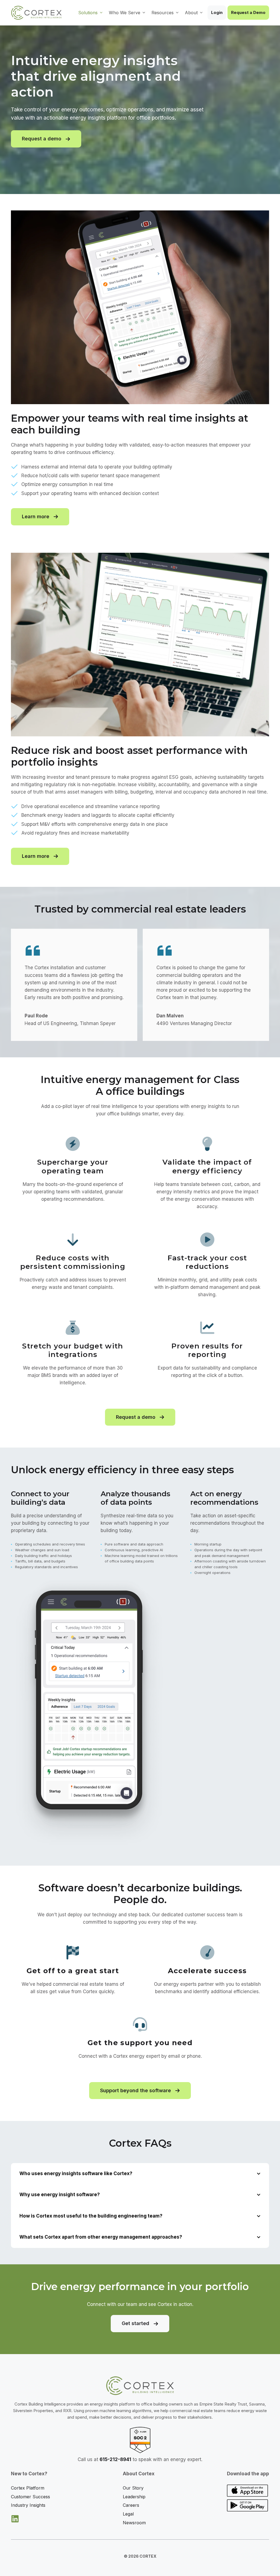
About (191, 13)
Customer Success (30, 2497)
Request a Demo (248, 12)
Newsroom (134, 2523)
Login (217, 12)
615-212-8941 (115, 2459)
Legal (128, 2514)
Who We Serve (125, 13)
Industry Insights (28, 2505)
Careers (131, 2505)
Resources (163, 13)
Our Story (133, 2488)
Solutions (88, 13)
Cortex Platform (28, 2488)
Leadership (134, 2497)
